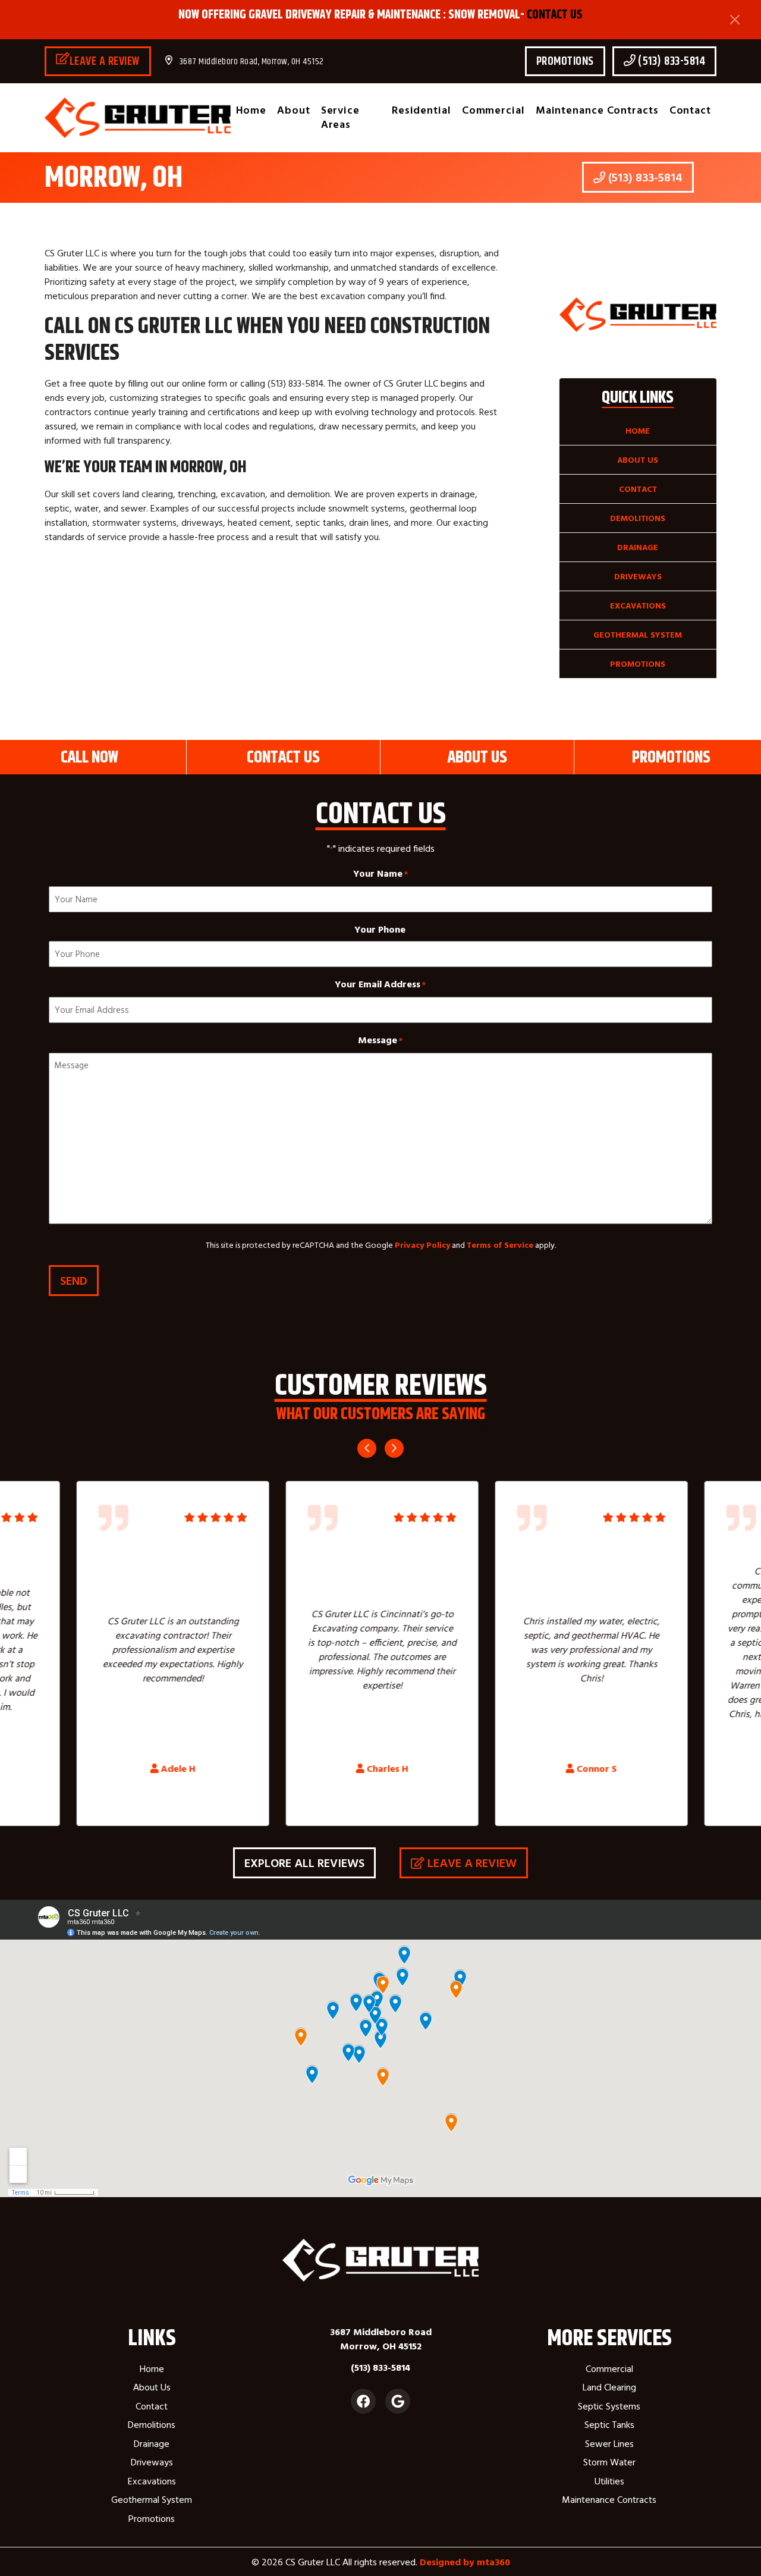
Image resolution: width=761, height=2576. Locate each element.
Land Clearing (609, 2387)
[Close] (735, 20)
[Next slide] (394, 1448)
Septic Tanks (609, 2424)
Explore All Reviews (304, 1863)
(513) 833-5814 (671, 61)
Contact (690, 110)
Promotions (565, 61)
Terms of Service (500, 1245)
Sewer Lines (609, 2443)
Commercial (493, 110)
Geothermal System (638, 635)
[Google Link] (398, 2401)
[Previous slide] (367, 1448)
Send (74, 1280)
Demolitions (638, 518)
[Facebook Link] (363, 2401)
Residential (422, 110)
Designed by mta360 (465, 2562)
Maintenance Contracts (597, 110)
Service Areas (340, 117)
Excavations (638, 605)
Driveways (638, 576)
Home (251, 110)
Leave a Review (105, 61)
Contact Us (555, 14)
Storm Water (609, 2462)
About (294, 110)
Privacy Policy (422, 1245)
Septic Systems (609, 2406)
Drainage (638, 547)
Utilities (609, 2481)
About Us (638, 460)
